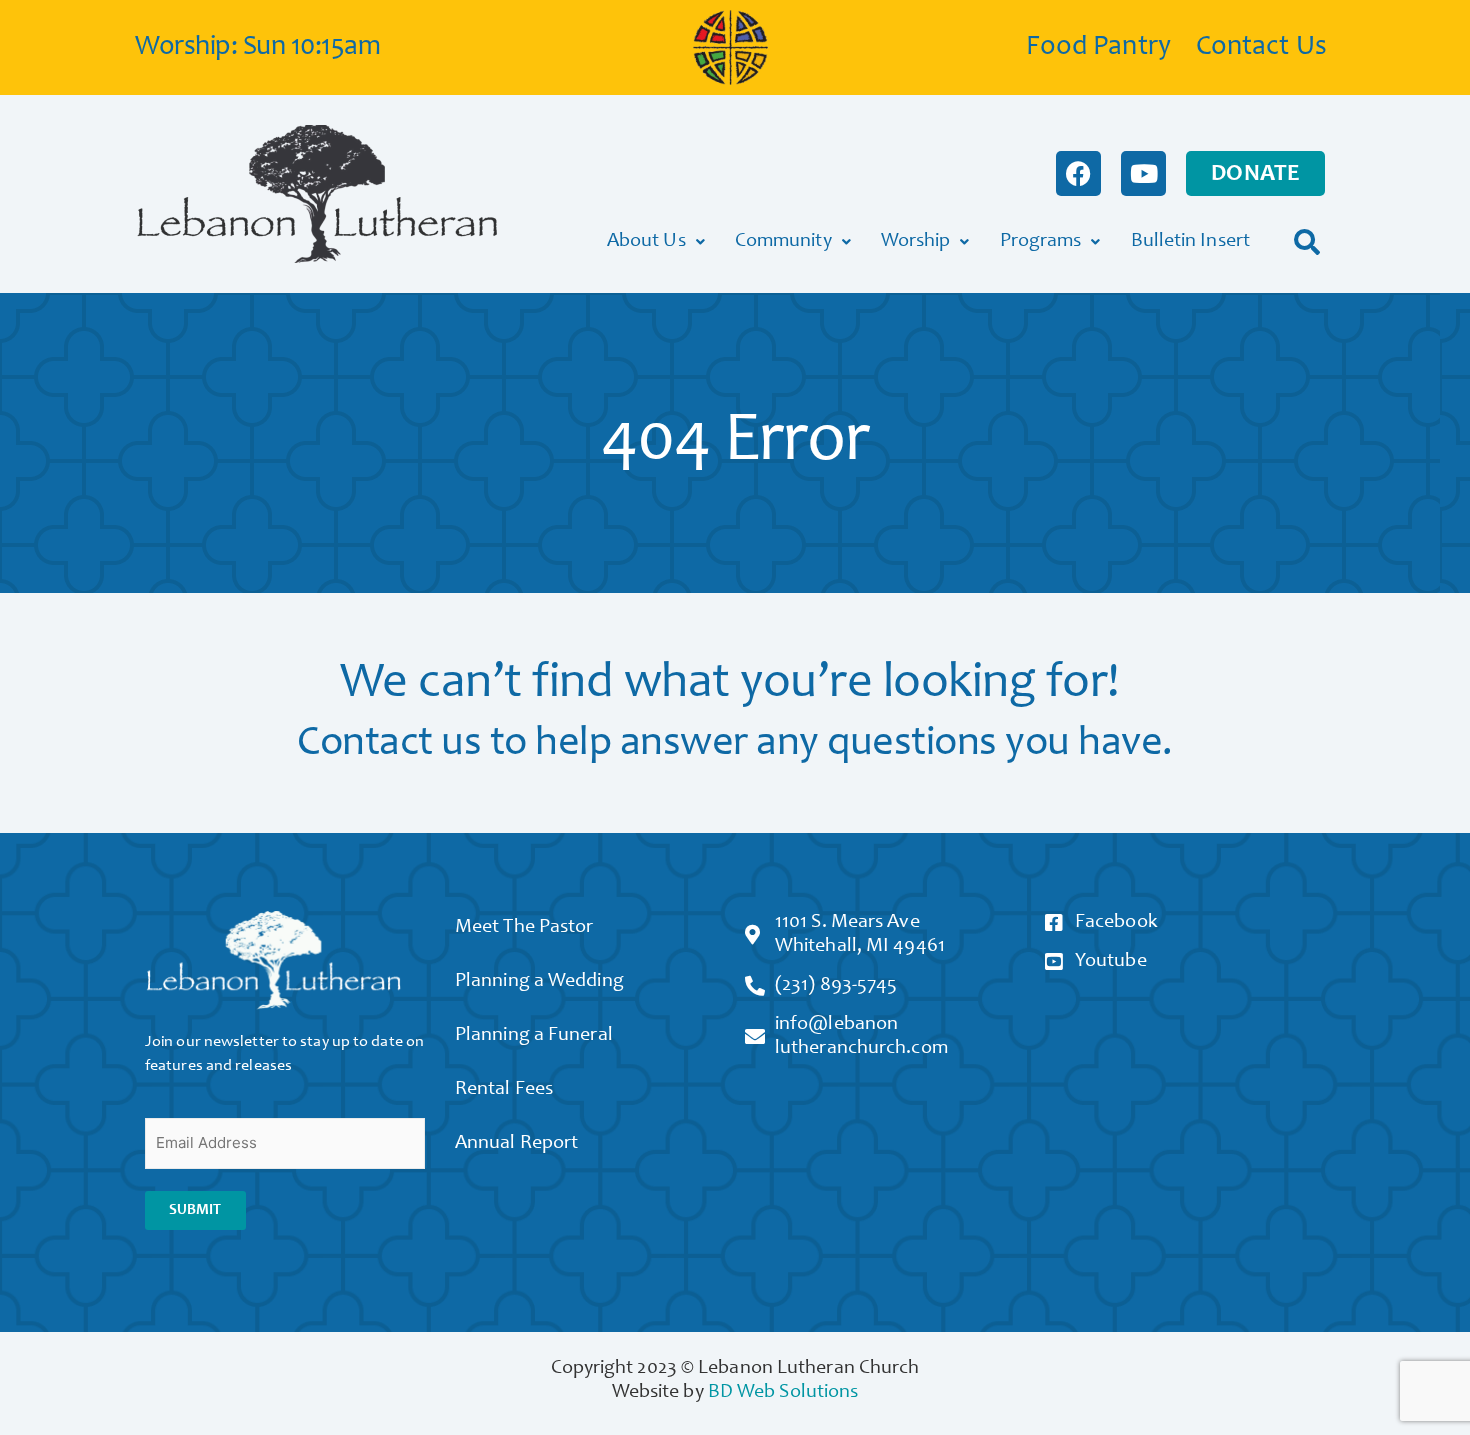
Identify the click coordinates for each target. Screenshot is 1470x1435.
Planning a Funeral (534, 1036)
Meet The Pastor (524, 928)
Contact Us (1261, 48)
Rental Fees (504, 1090)
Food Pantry (1098, 48)
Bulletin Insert (1191, 242)
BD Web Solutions (783, 1393)
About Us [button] (646, 242)
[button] (1307, 241)
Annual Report (516, 1144)
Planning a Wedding (539, 982)
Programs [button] (1041, 242)
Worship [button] (916, 242)
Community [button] (783, 242)
